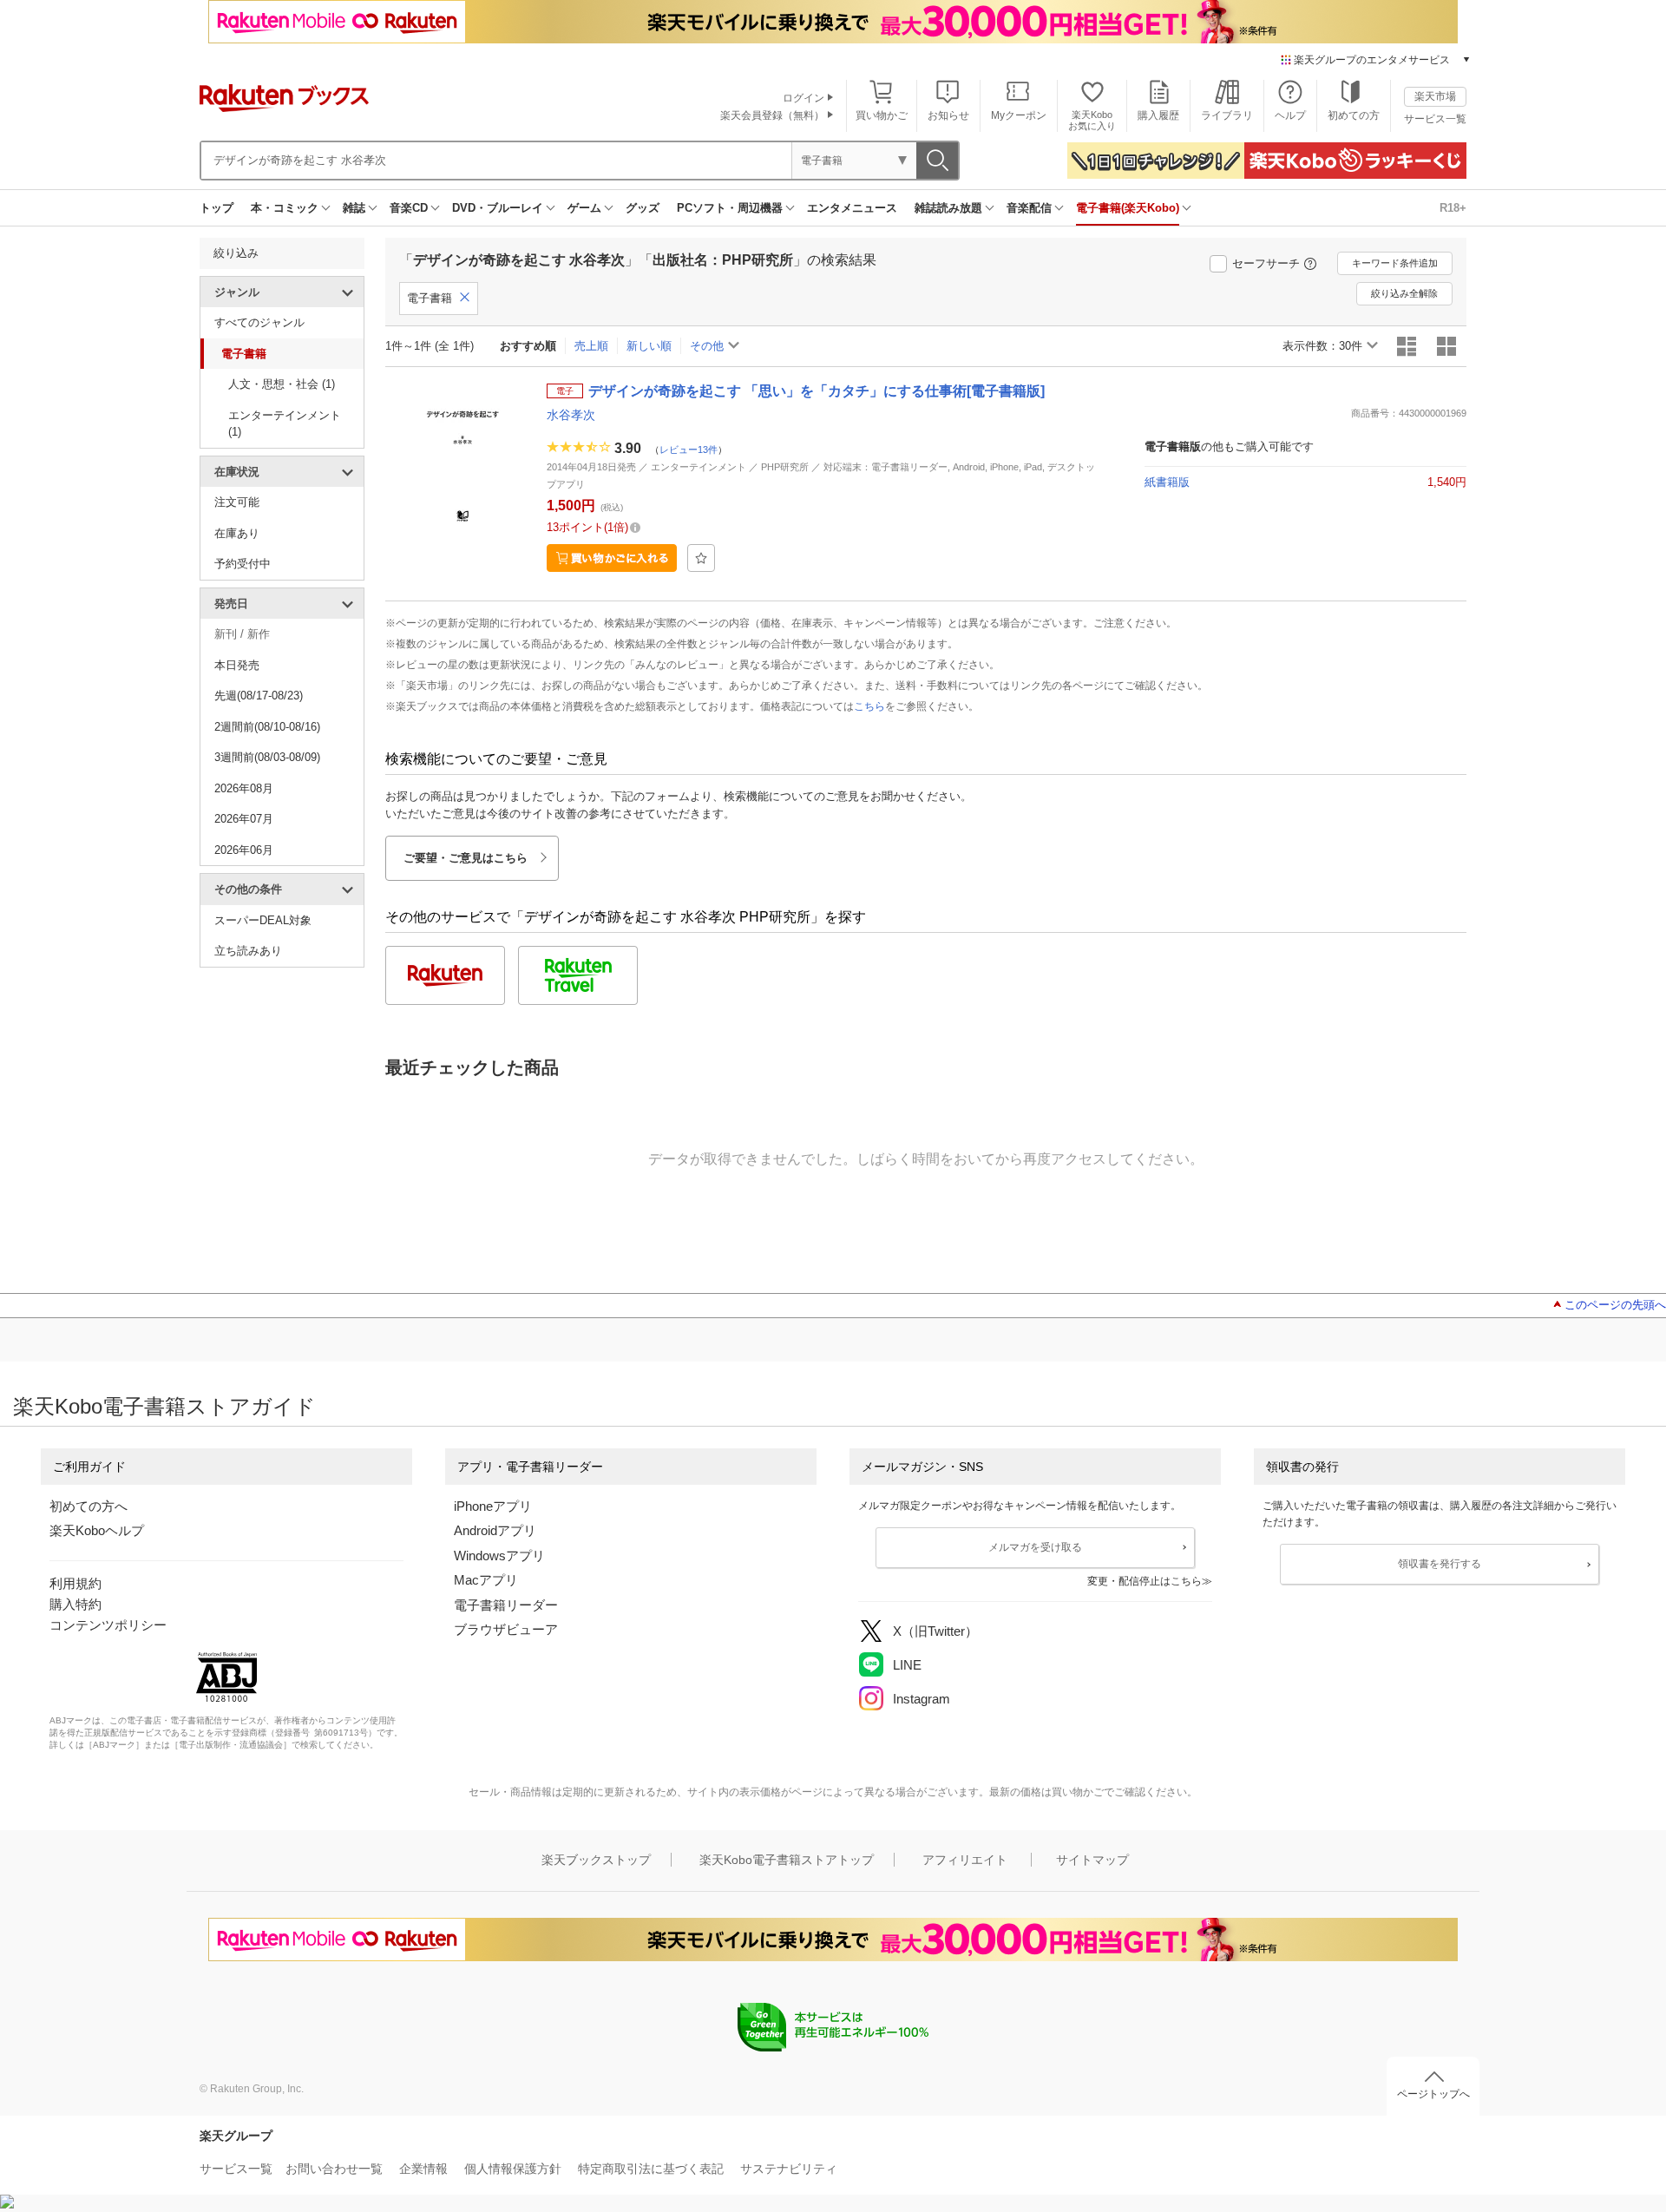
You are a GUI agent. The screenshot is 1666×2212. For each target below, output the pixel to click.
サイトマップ (1092, 1860)
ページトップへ (1433, 2094)
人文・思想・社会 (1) (282, 384)
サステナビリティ (789, 2169)
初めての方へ (89, 1506)
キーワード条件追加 (1395, 263)
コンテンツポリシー (108, 1625)
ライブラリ (1227, 115)
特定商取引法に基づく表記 (651, 2169)
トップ (216, 208)
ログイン (803, 98)
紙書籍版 (1167, 482)
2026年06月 (244, 850)
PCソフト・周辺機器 (730, 208)
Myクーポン (1019, 115)
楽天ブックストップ (596, 1860)
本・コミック (285, 208)
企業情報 (423, 2169)
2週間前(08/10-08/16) (267, 727)
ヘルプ (1290, 115)
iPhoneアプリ (493, 1506)
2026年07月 (244, 819)
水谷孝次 (571, 415)
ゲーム (584, 208)
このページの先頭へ (1615, 1305)
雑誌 (354, 208)
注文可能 (237, 502)
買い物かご (882, 115)
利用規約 (75, 1583)
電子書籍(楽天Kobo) (1128, 208)
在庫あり (237, 533)
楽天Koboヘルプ (97, 1530)
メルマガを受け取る (1035, 1547)
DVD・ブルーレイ (498, 208)
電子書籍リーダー (506, 1605)
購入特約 (75, 1604)
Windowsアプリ (499, 1556)
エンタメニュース (852, 208)
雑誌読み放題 (948, 208)
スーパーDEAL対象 (263, 920)
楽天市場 (1435, 96)
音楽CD (409, 208)
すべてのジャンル (259, 322)
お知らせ (948, 115)
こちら (869, 706)
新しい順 (649, 346)
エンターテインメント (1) (285, 424)
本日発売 (237, 665)
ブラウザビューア (506, 1629)
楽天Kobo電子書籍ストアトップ (787, 1860)
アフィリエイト (965, 1860)
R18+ (1453, 208)
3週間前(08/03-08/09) (267, 757)
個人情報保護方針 (513, 2169)
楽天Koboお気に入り (1092, 120)
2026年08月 (244, 788)
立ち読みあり (248, 951)
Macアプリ (486, 1580)
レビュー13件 (689, 450)
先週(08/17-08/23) (259, 696)
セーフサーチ (1266, 263)
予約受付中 (243, 564)
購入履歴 (1158, 115)
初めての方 (1354, 115)
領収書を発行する (1440, 1564)
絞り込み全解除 (1404, 293)
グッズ (643, 208)
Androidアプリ (495, 1530)
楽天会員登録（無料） (772, 115)
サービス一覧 (1435, 119)
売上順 (591, 346)
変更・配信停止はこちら (1145, 1581)
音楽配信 (1029, 208)
